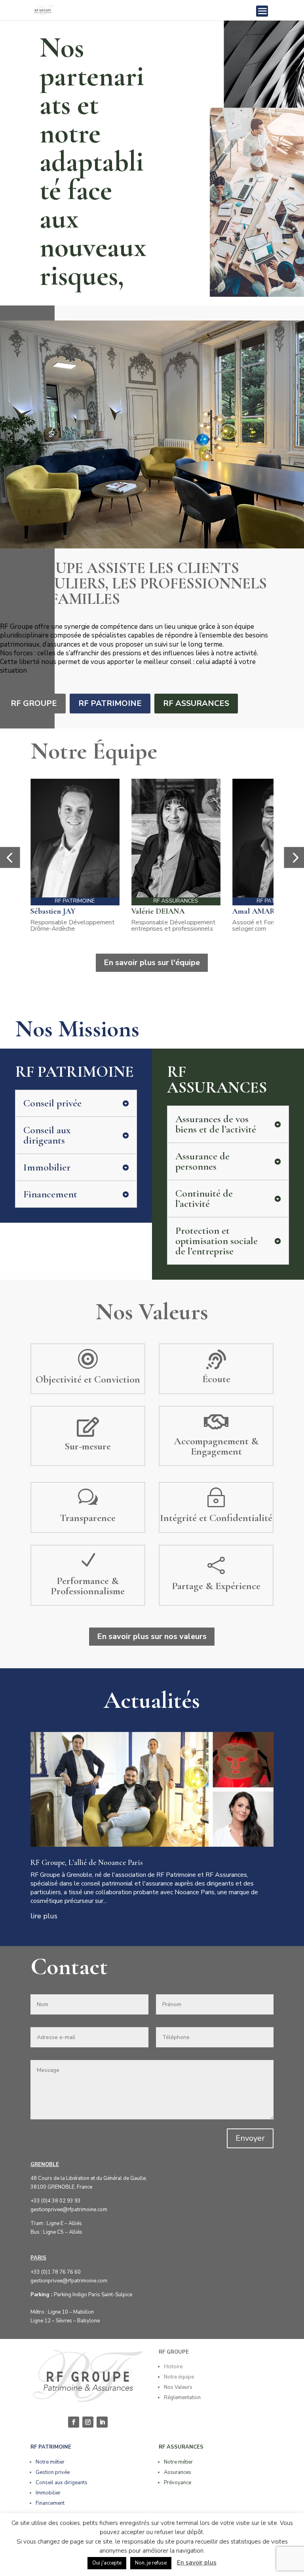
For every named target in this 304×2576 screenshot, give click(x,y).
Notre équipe (179, 2377)
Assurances (178, 2472)
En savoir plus (197, 2563)
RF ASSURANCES (196, 703)
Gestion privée (53, 2472)
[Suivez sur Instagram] (88, 2422)
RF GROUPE (34, 703)
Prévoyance (178, 2483)
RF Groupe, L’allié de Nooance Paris (87, 1863)
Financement (50, 2503)
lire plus (44, 1916)
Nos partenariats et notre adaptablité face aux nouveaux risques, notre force (93, 190)
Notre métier (50, 2462)
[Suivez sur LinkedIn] (102, 2422)
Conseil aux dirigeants (62, 2483)
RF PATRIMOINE (110, 703)
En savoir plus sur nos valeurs (152, 1636)
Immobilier (48, 2493)
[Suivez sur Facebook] (74, 2422)
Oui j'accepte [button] (107, 2563)
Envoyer (250, 2138)
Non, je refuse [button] (151, 2563)
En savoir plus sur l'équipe (152, 963)
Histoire (173, 2367)
